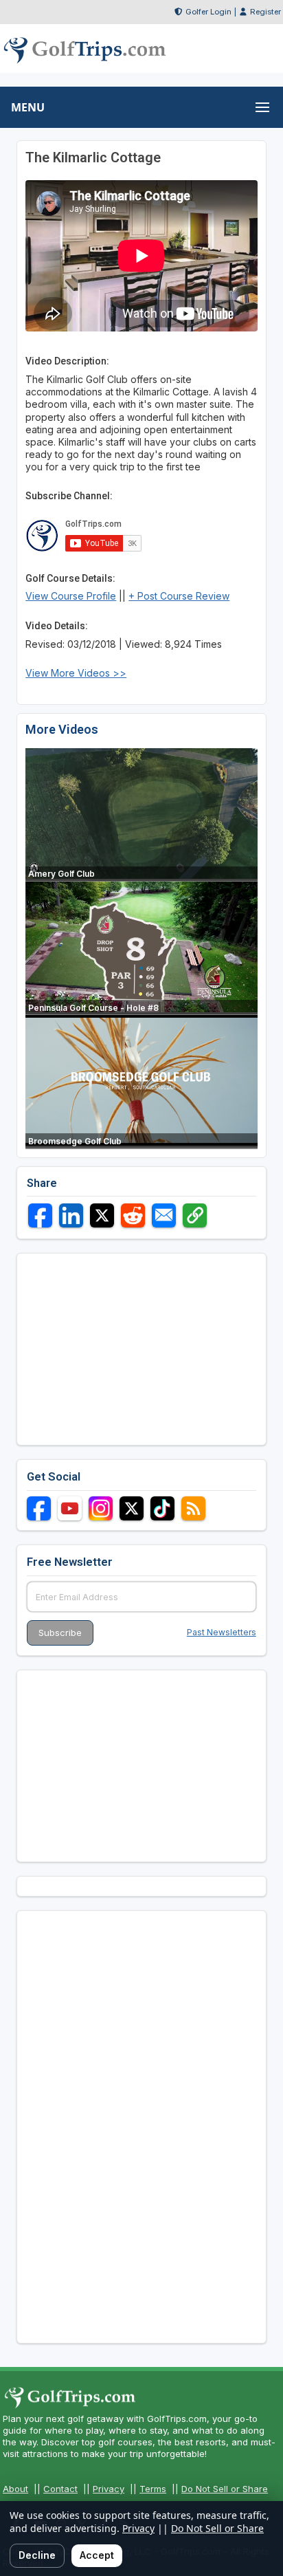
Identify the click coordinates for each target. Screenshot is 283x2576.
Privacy (109, 2489)
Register (265, 12)
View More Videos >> (76, 673)
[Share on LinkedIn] (71, 1215)
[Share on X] (102, 1215)
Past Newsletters (222, 1632)
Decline (37, 2555)
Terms (153, 2489)
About (15, 2489)
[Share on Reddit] (133, 1215)
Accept (97, 2555)
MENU (28, 107)
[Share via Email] (164, 1215)
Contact (60, 2489)
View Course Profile (71, 596)
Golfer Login (208, 12)
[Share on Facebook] (40, 1215)
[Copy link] (195, 1215)
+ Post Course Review (179, 596)
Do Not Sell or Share (225, 2489)
